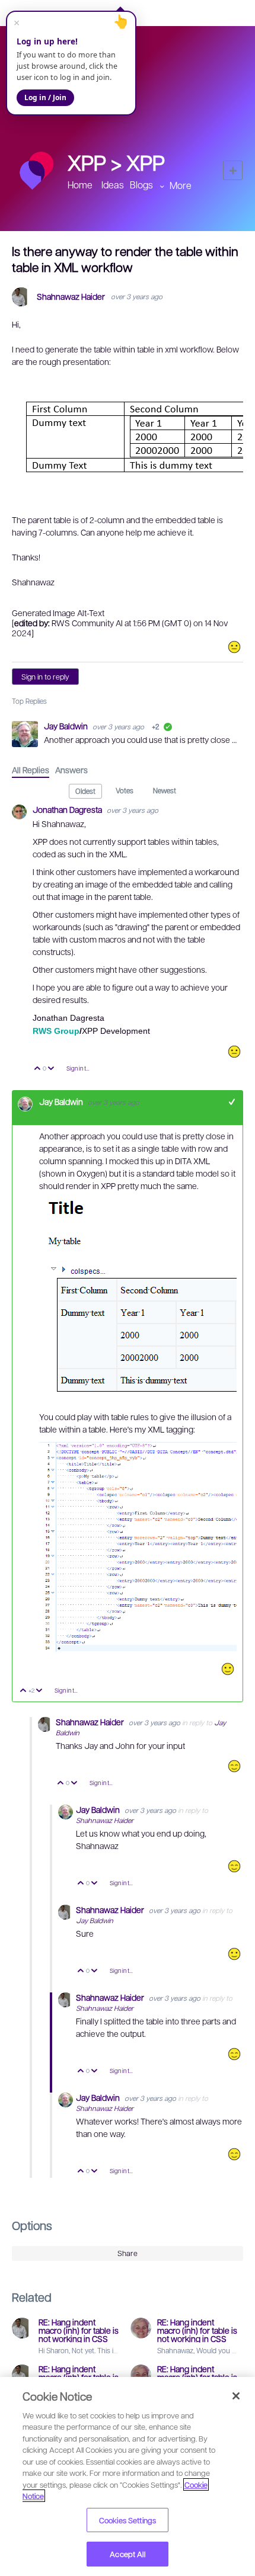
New (233, 170)
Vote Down (51, 1069)
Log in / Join (45, 97)
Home (80, 185)
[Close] (236, 2396)
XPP (146, 162)
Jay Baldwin (67, 726)
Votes (125, 790)
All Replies (31, 770)
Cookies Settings (128, 2520)
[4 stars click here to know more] (228, 1669)
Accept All (127, 2554)
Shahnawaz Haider (71, 297)
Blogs (141, 185)
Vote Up (38, 1069)
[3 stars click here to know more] (234, 647)
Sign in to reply (45, 677)
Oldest (85, 791)
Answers (71, 770)
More (181, 185)
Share (128, 2253)
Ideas (113, 185)
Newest (165, 790)
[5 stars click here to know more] (234, 1766)
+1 (232, 1102)
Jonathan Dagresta (68, 809)
